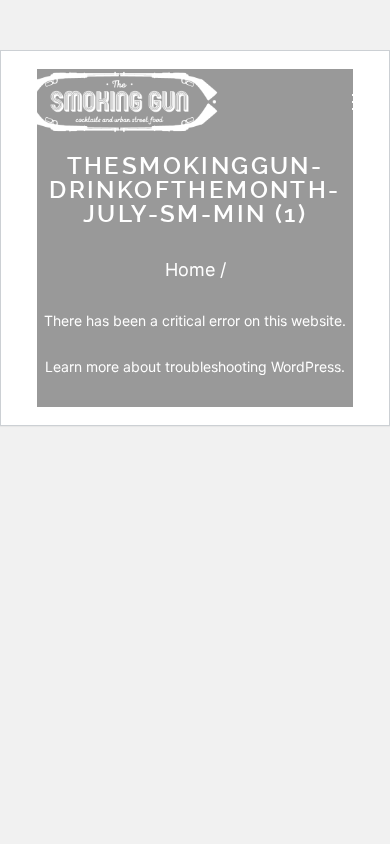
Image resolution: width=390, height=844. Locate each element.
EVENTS (247, 440)
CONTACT (252, 670)
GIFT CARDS (259, 623)
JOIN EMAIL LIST (274, 758)
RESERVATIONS (271, 714)
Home (190, 269)
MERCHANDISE (270, 579)
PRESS (242, 487)
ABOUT (243, 534)
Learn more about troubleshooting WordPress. (195, 366)
